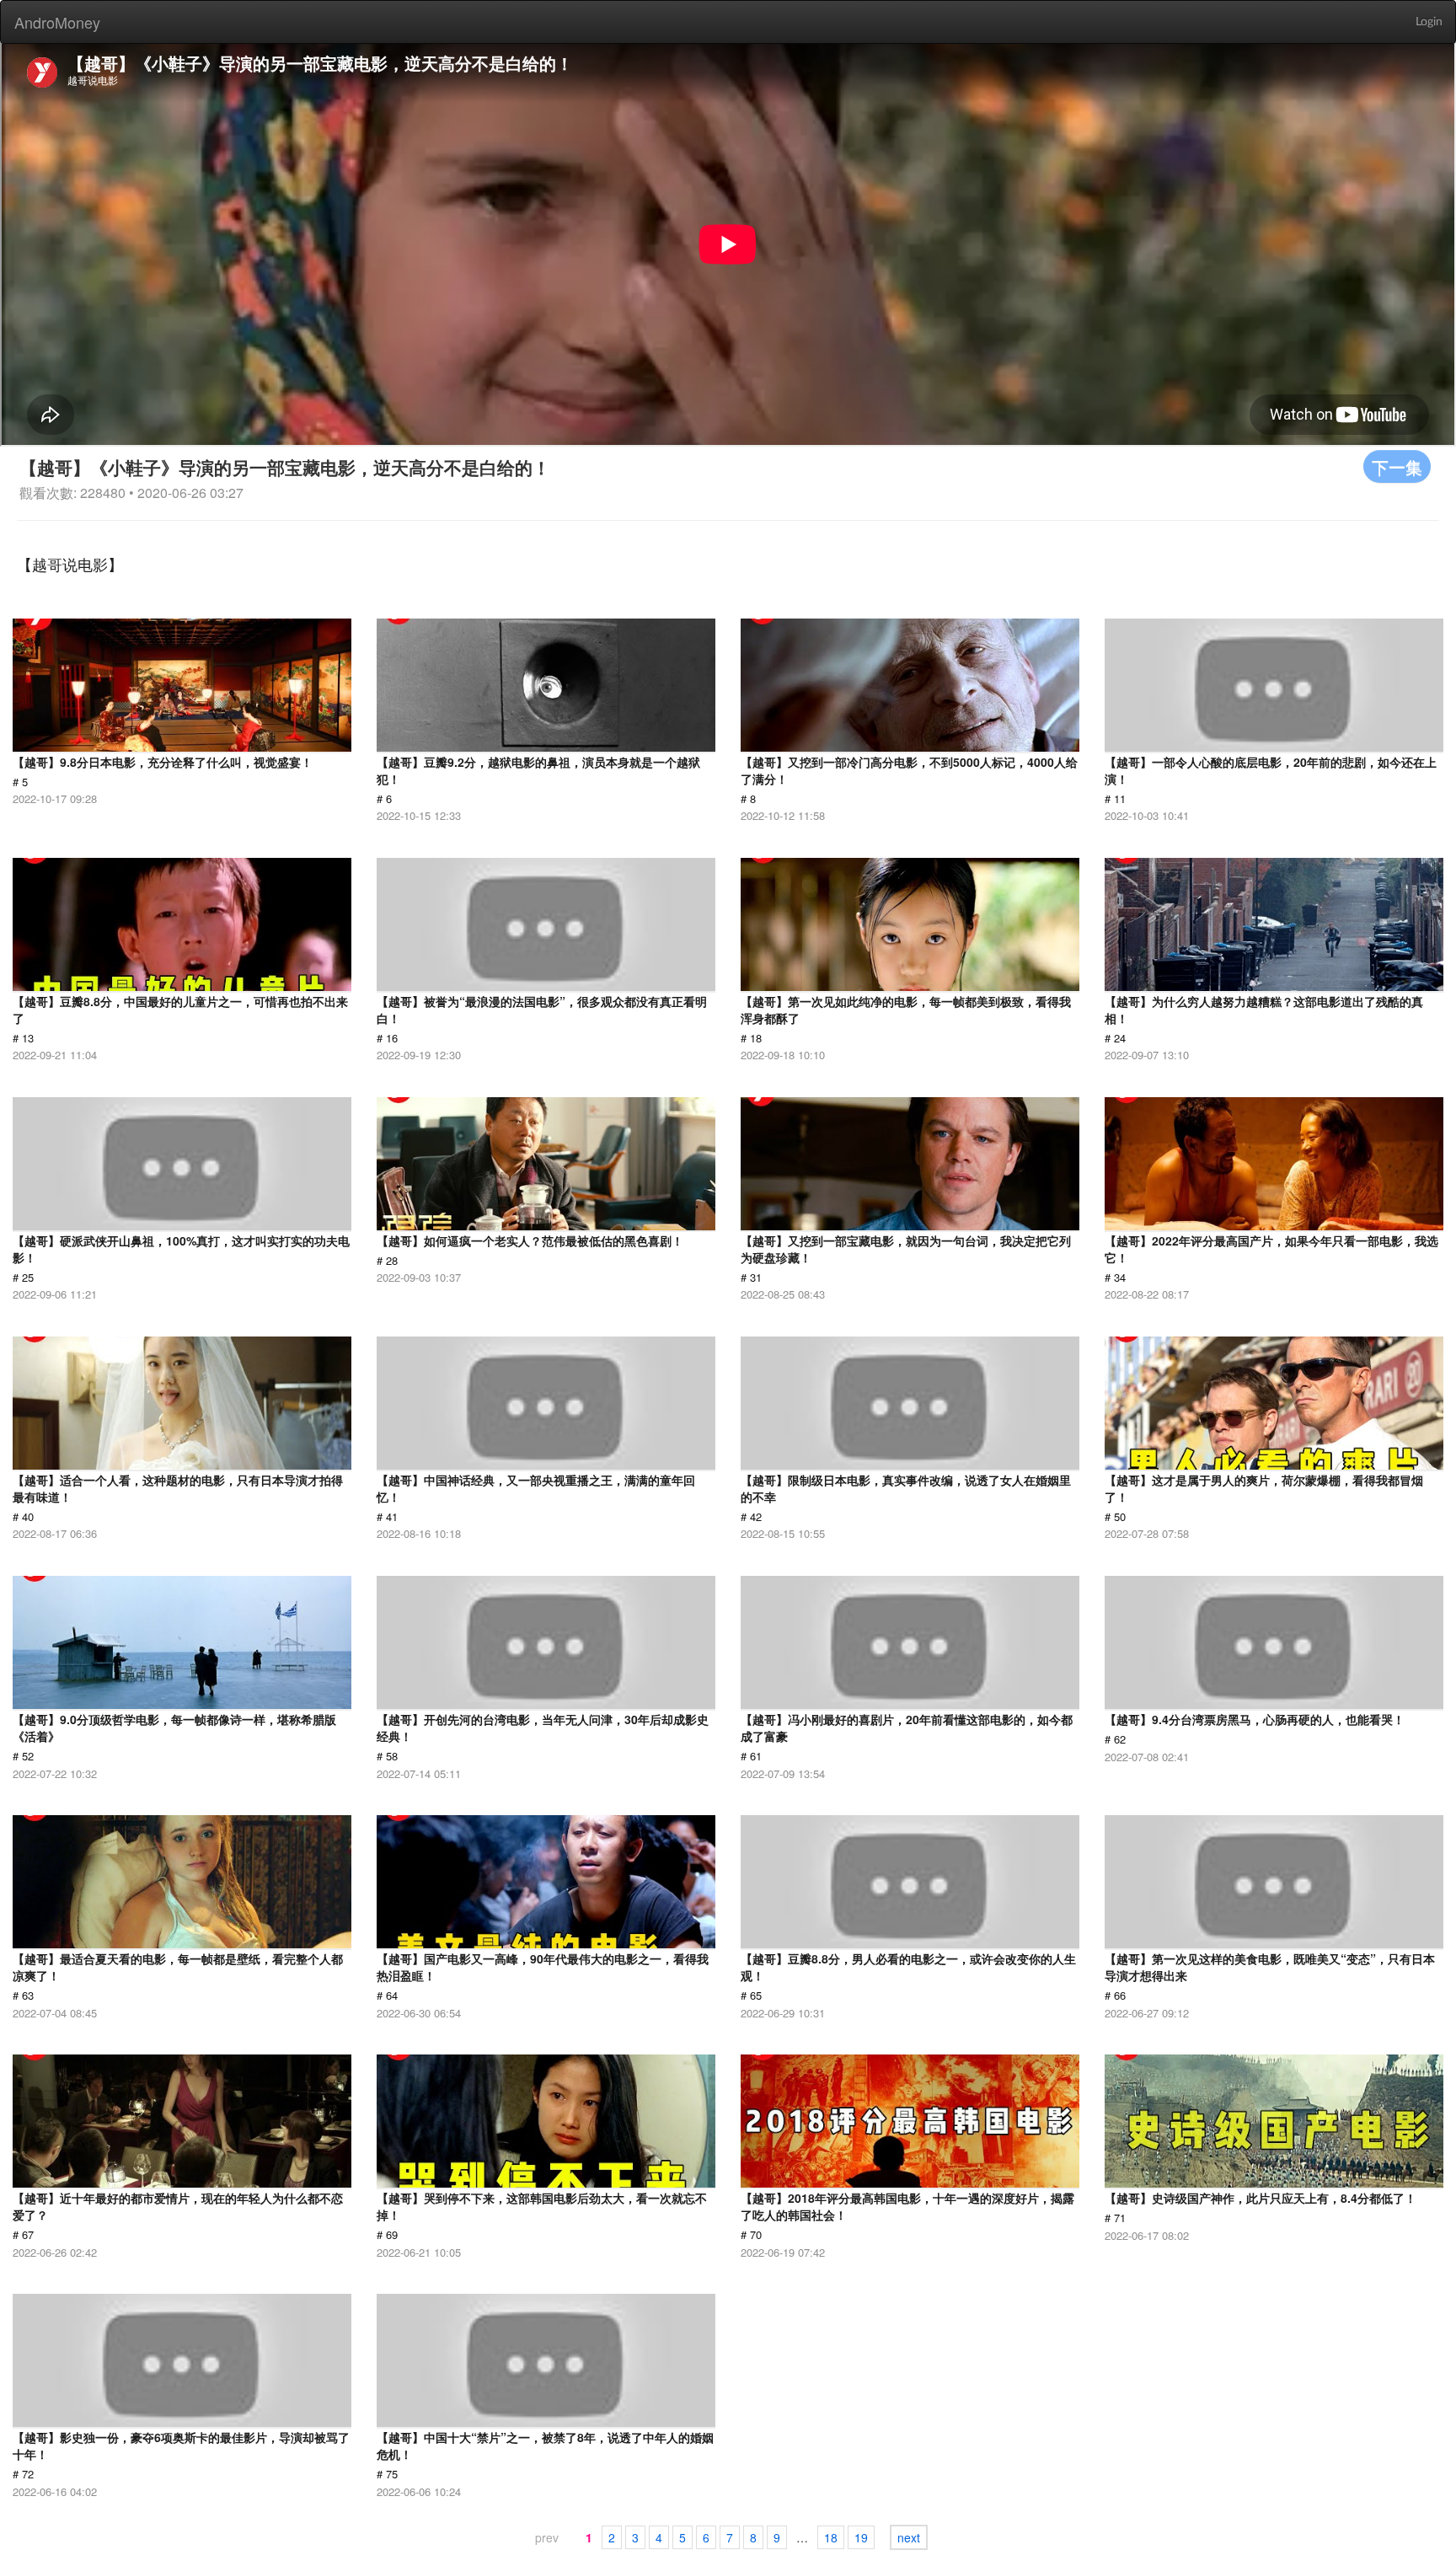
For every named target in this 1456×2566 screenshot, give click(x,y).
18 (831, 2537)
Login (1429, 22)
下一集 (1397, 466)
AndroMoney (57, 22)
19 (861, 2537)
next (909, 2537)
